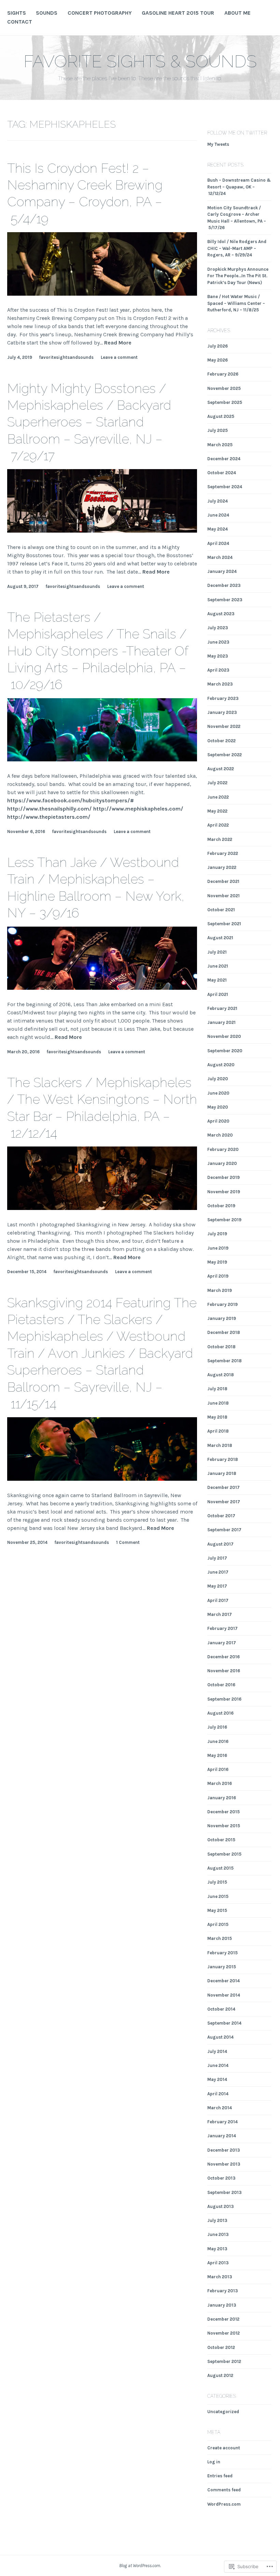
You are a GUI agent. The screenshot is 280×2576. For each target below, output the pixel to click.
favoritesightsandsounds (66, 357)
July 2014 (217, 2051)
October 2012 (221, 2347)
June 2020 (218, 1093)
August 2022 (221, 769)
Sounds (47, 13)
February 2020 (223, 1149)
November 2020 (224, 1036)
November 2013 (224, 2164)
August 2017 (220, 1544)
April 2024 (218, 543)
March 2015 (220, 1938)
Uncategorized (223, 2412)
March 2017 (220, 1614)
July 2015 (217, 1882)
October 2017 (221, 1516)
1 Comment (128, 1542)
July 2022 (217, 783)
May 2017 (217, 1586)
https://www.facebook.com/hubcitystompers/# (71, 800)
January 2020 (222, 1163)
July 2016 (217, 1727)
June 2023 (218, 642)
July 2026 (218, 346)
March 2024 (220, 557)
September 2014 (224, 2023)
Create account (224, 2448)
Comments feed (224, 2490)
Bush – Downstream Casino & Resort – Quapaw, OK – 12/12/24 (239, 187)
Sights (17, 13)
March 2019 (220, 1290)
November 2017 (224, 1502)
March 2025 (220, 445)
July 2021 (217, 952)
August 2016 (220, 1713)
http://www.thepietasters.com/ (49, 817)
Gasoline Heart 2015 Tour (178, 13)
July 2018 (217, 1389)
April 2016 (218, 1769)
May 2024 (218, 529)
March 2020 (220, 1135)
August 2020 (221, 1065)
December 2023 (224, 585)
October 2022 (221, 741)
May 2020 (218, 1107)
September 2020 (225, 1051)
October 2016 (221, 1685)
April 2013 (218, 2263)
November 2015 (224, 1826)
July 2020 (218, 1079)
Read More (118, 343)
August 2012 (220, 2375)
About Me (237, 13)
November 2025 (224, 388)
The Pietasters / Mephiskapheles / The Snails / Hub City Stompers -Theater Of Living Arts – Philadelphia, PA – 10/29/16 (98, 651)
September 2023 (225, 600)
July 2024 (218, 501)
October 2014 (221, 2009)
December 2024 (224, 459)
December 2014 (223, 1981)
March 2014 (220, 2108)
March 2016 (220, 1783)
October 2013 (221, 2178)
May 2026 (218, 360)
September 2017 (224, 1530)
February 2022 (223, 853)
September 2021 (224, 924)
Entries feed (220, 2476)
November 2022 (224, 726)
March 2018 (220, 1445)
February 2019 (222, 1304)
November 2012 (223, 2333)
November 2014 (224, 1995)
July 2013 (217, 2220)
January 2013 (222, 2305)
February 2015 (222, 1953)
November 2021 (223, 896)
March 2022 (220, 839)
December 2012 (223, 2319)
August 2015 (220, 1868)
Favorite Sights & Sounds (140, 61)
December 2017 (223, 1487)
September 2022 (225, 755)
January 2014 (222, 2136)
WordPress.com (224, 2504)
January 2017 (222, 1643)
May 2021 (217, 980)
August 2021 (220, 938)
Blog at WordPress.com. (140, 2566)
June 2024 (218, 515)
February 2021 (222, 1008)
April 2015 (218, 1924)
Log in (214, 2462)
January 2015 (222, 1967)
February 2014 (222, 2122)
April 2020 (218, 1121)
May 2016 (217, 1755)
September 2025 (225, 402)
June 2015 (218, 1896)
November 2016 (224, 1671)
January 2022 (222, 867)
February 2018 (223, 1459)
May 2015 (217, 1910)
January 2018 (222, 1473)
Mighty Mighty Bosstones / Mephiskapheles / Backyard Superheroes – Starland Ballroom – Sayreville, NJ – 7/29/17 (89, 422)
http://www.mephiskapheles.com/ (138, 809)
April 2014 (218, 2094)
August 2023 (221, 614)
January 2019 (222, 1318)
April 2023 (218, 670)
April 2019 (218, 1276)
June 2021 (218, 966)
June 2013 (218, 2234)
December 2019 (223, 1177)
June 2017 (218, 1572)
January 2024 (222, 571)
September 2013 (225, 2192)
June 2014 (218, 2065)
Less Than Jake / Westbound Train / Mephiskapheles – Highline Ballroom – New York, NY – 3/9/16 (96, 888)
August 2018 (221, 1375)
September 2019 (224, 1220)
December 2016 (223, 1657)
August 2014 (220, 2037)
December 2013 (224, 2150)
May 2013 (217, 2249)
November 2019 (224, 1192)
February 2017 (222, 1628)
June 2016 (218, 1741)
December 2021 (223, 881)
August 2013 (221, 2206)
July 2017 (217, 1558)
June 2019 (218, 1248)
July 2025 (218, 430)
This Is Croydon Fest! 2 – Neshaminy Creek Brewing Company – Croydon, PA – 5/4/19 (85, 193)
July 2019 (217, 1234)
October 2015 (221, 1840)
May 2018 (217, 1417)
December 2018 (224, 1332)
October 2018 (221, 1347)
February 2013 (223, 2291)
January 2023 (222, 712)
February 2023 (223, 698)
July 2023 (218, 628)
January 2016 (222, 1798)
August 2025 (221, 416)
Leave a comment (119, 357)
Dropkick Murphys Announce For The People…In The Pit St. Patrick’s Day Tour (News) (238, 276)
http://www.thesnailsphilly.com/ (50, 809)
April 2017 (218, 1600)
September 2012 (224, 2361)
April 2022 (218, 825)
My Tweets (218, 144)
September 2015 (224, 1854)
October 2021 (221, 910)
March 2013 (220, 2277)
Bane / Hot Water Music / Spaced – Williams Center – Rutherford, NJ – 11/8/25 (236, 303)
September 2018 (225, 1361)
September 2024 (225, 487)
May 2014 (217, 2079)
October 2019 (221, 1206)
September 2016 (224, 1699)
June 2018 (218, 1403)
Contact (20, 22)
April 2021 (218, 994)
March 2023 (220, 684)
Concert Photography (100, 13)
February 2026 (223, 374)
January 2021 (221, 1022)
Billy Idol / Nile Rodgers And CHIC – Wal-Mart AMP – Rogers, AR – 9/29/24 (237, 248)
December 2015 (223, 1812)
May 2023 (218, 656)
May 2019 (217, 1262)
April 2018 (218, 1431)
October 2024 (222, 473)
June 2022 (218, 797)
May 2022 (217, 811)
